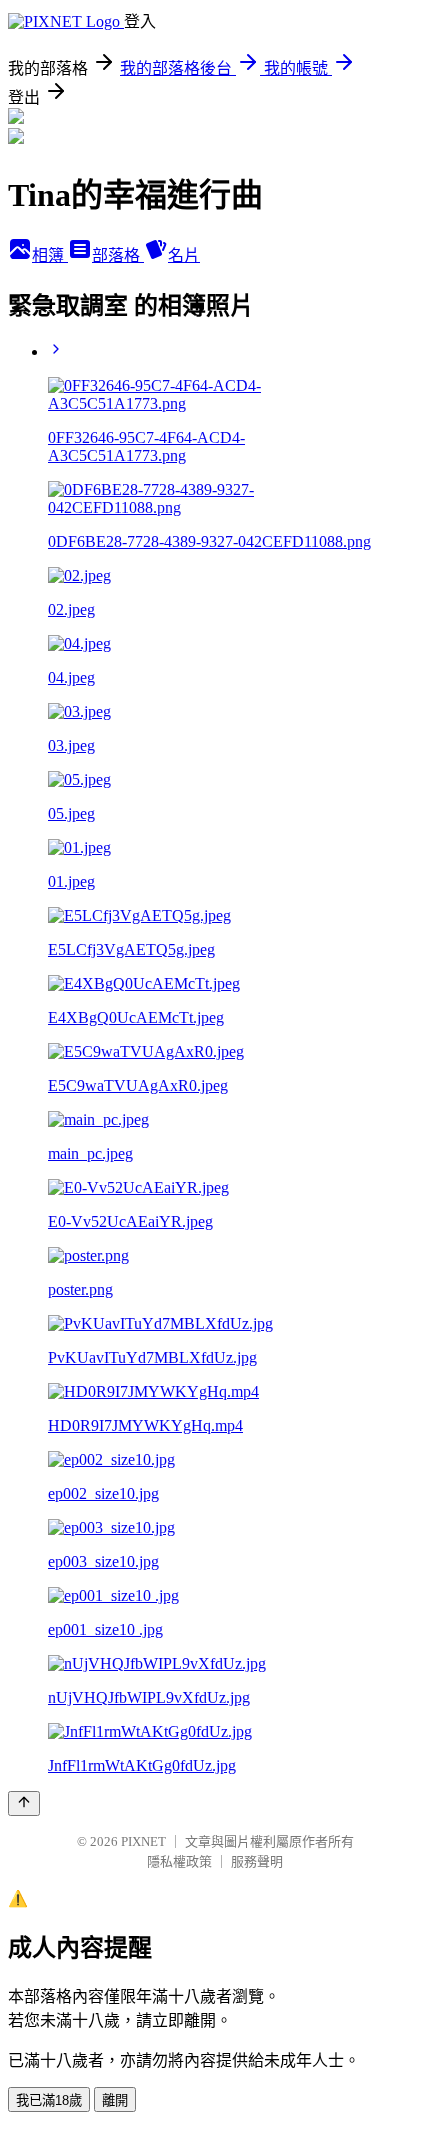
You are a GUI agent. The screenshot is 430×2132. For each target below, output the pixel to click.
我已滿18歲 (49, 2100)
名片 (184, 255)
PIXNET (143, 1841)
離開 (115, 2100)
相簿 (50, 255)
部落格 (118, 255)
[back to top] (24, 1803)
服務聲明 (257, 1861)
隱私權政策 (179, 1861)
